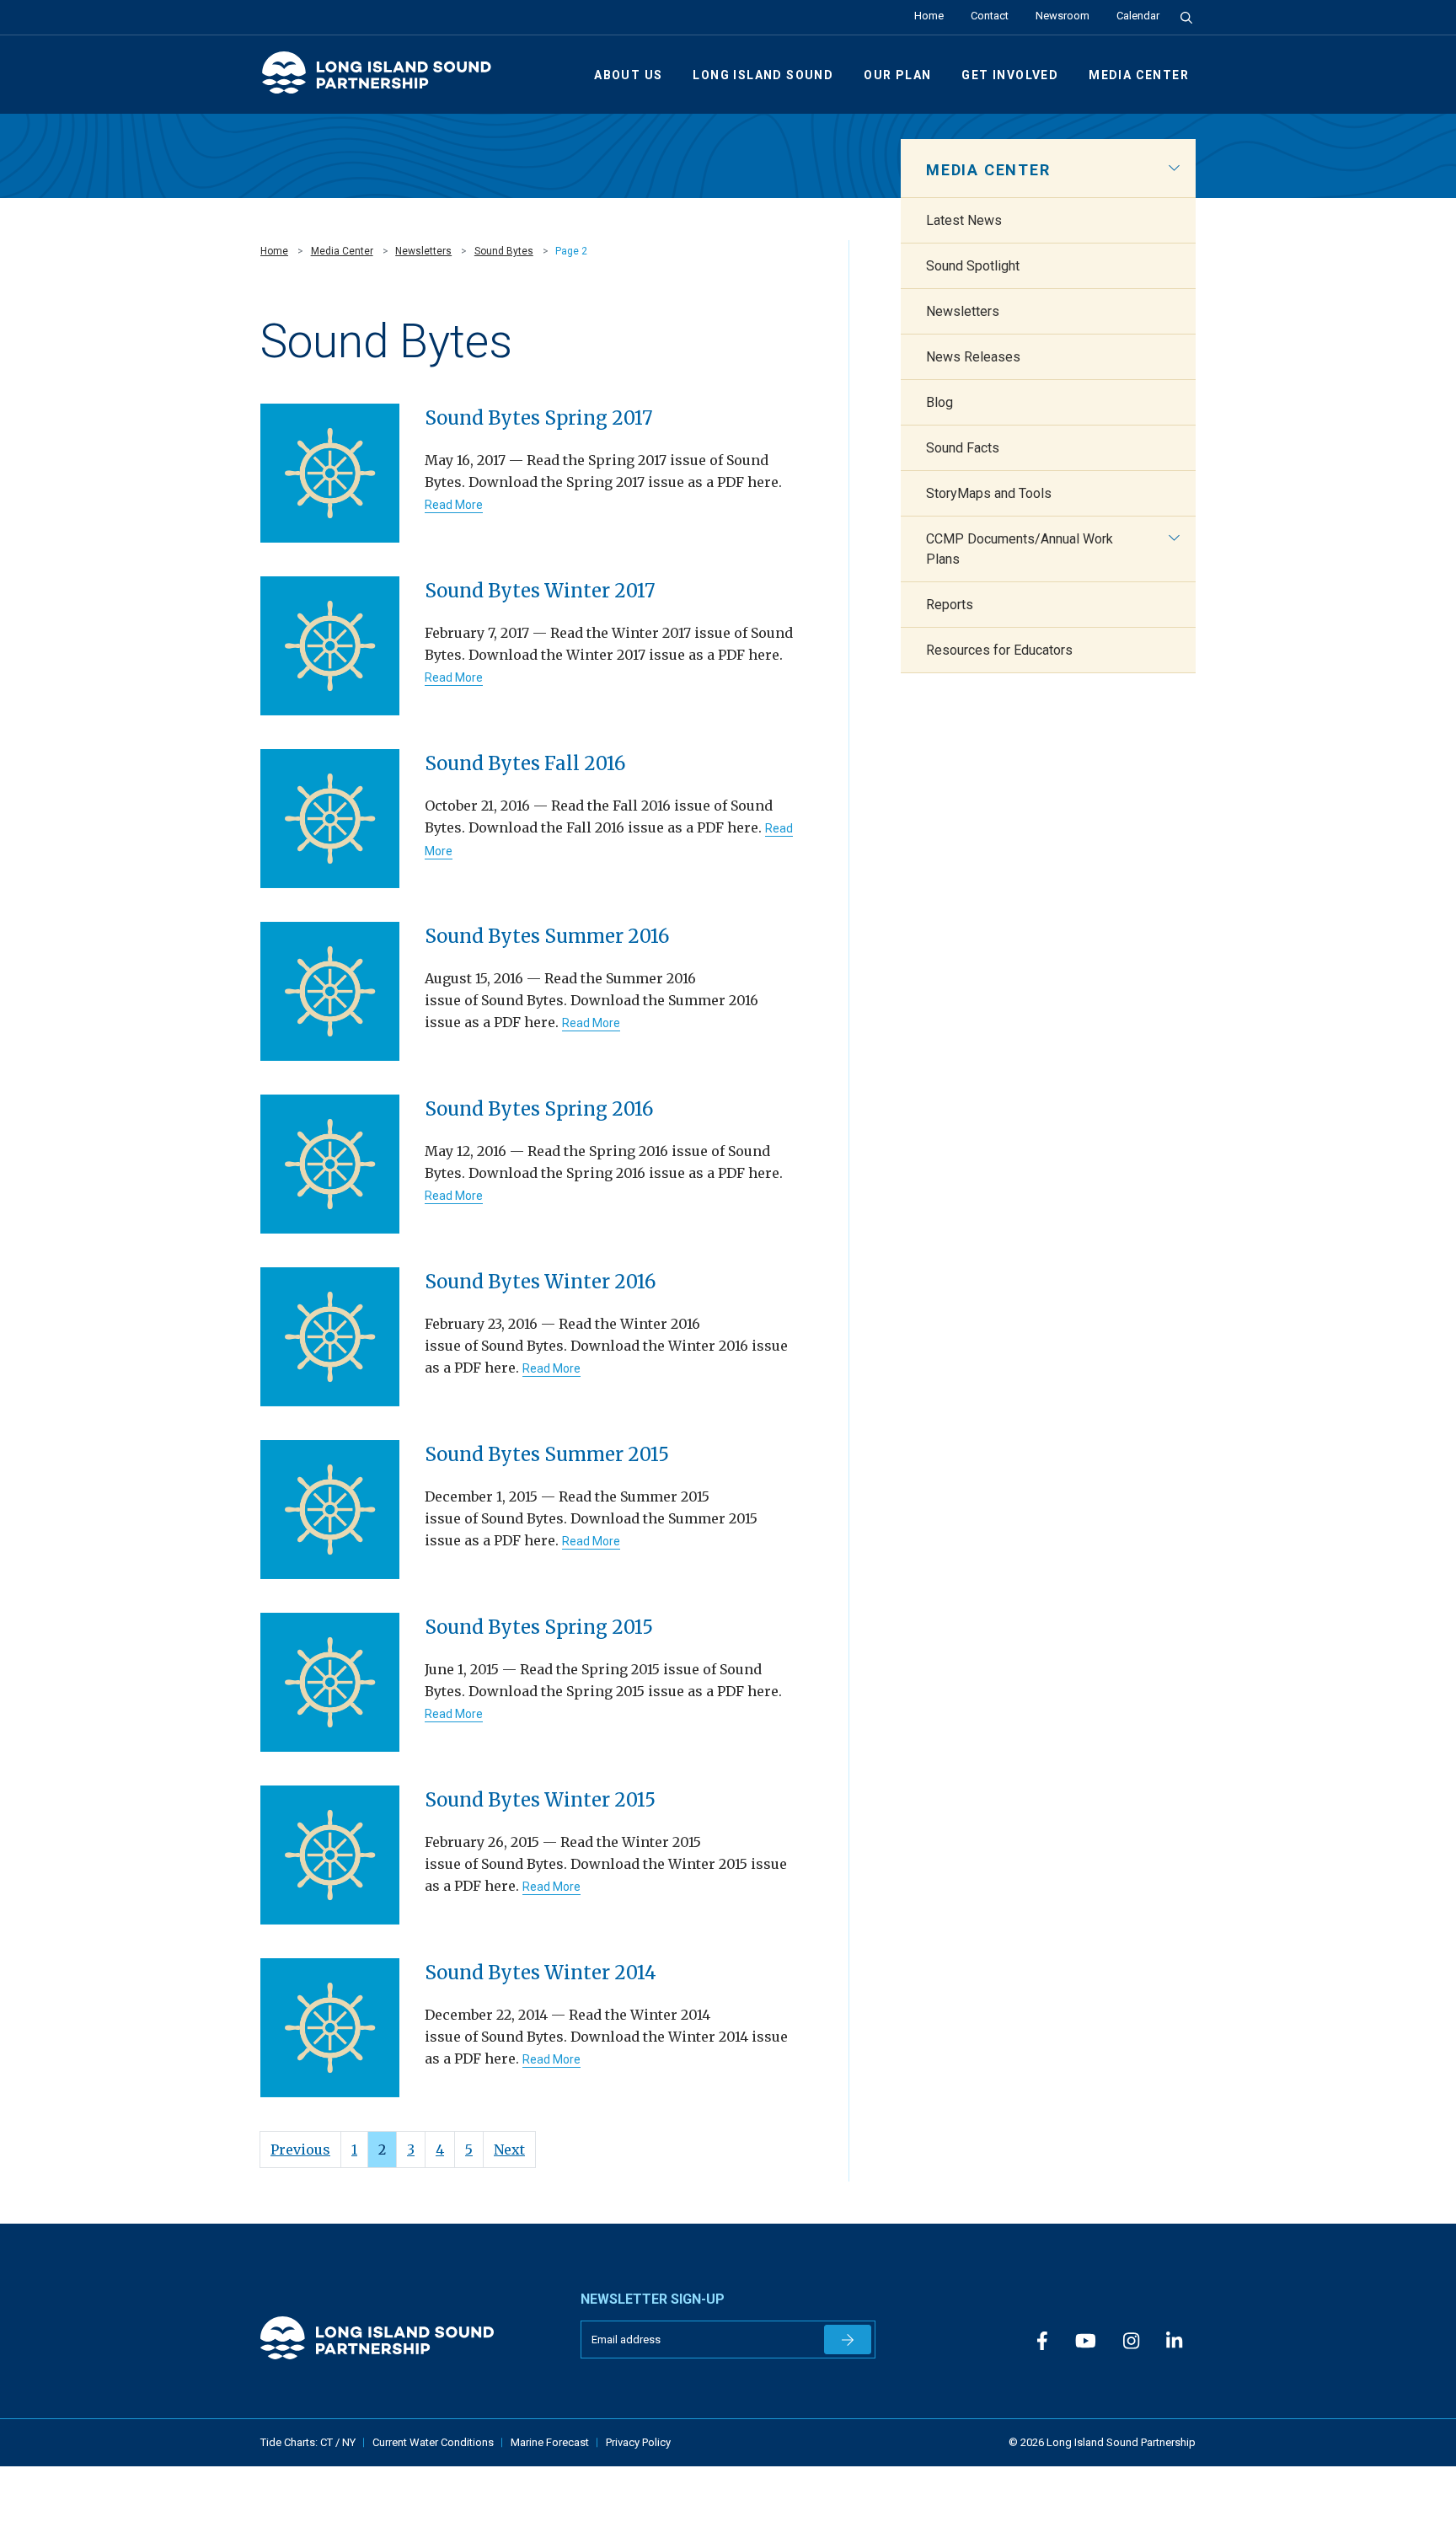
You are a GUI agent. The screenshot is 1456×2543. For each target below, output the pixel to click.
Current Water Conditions (433, 2442)
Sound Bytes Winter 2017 (540, 591)
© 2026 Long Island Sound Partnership (1102, 2442)
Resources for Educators (999, 650)
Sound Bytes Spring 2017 (539, 418)
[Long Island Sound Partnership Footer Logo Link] (408, 2338)
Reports (950, 605)
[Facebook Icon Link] (1042, 2341)
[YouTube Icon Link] (1086, 2341)
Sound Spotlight (973, 266)
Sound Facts (963, 448)
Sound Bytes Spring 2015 (539, 1627)
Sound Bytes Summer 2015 (547, 1454)
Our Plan (897, 75)
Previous (300, 2150)
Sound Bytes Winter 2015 (540, 1800)
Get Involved (1010, 75)
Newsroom (1063, 16)
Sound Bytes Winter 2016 (540, 1282)
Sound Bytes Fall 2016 (525, 763)
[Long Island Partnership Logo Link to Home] (384, 80)
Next (509, 2150)
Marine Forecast (550, 2442)
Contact (990, 16)
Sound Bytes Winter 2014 (541, 1973)
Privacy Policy (638, 2442)
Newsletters (423, 251)
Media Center (1139, 75)
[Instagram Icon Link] (1131, 2341)
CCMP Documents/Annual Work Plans (1020, 549)
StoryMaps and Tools (989, 493)
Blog (939, 402)
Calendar (1138, 16)
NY (349, 2442)
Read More (454, 505)
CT (328, 2442)
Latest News (964, 220)
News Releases (973, 357)
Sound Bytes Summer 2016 (547, 936)
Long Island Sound (763, 75)
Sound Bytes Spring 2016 (539, 1109)
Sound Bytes (504, 251)
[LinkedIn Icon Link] (1174, 2341)
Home (929, 16)
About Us (628, 75)
